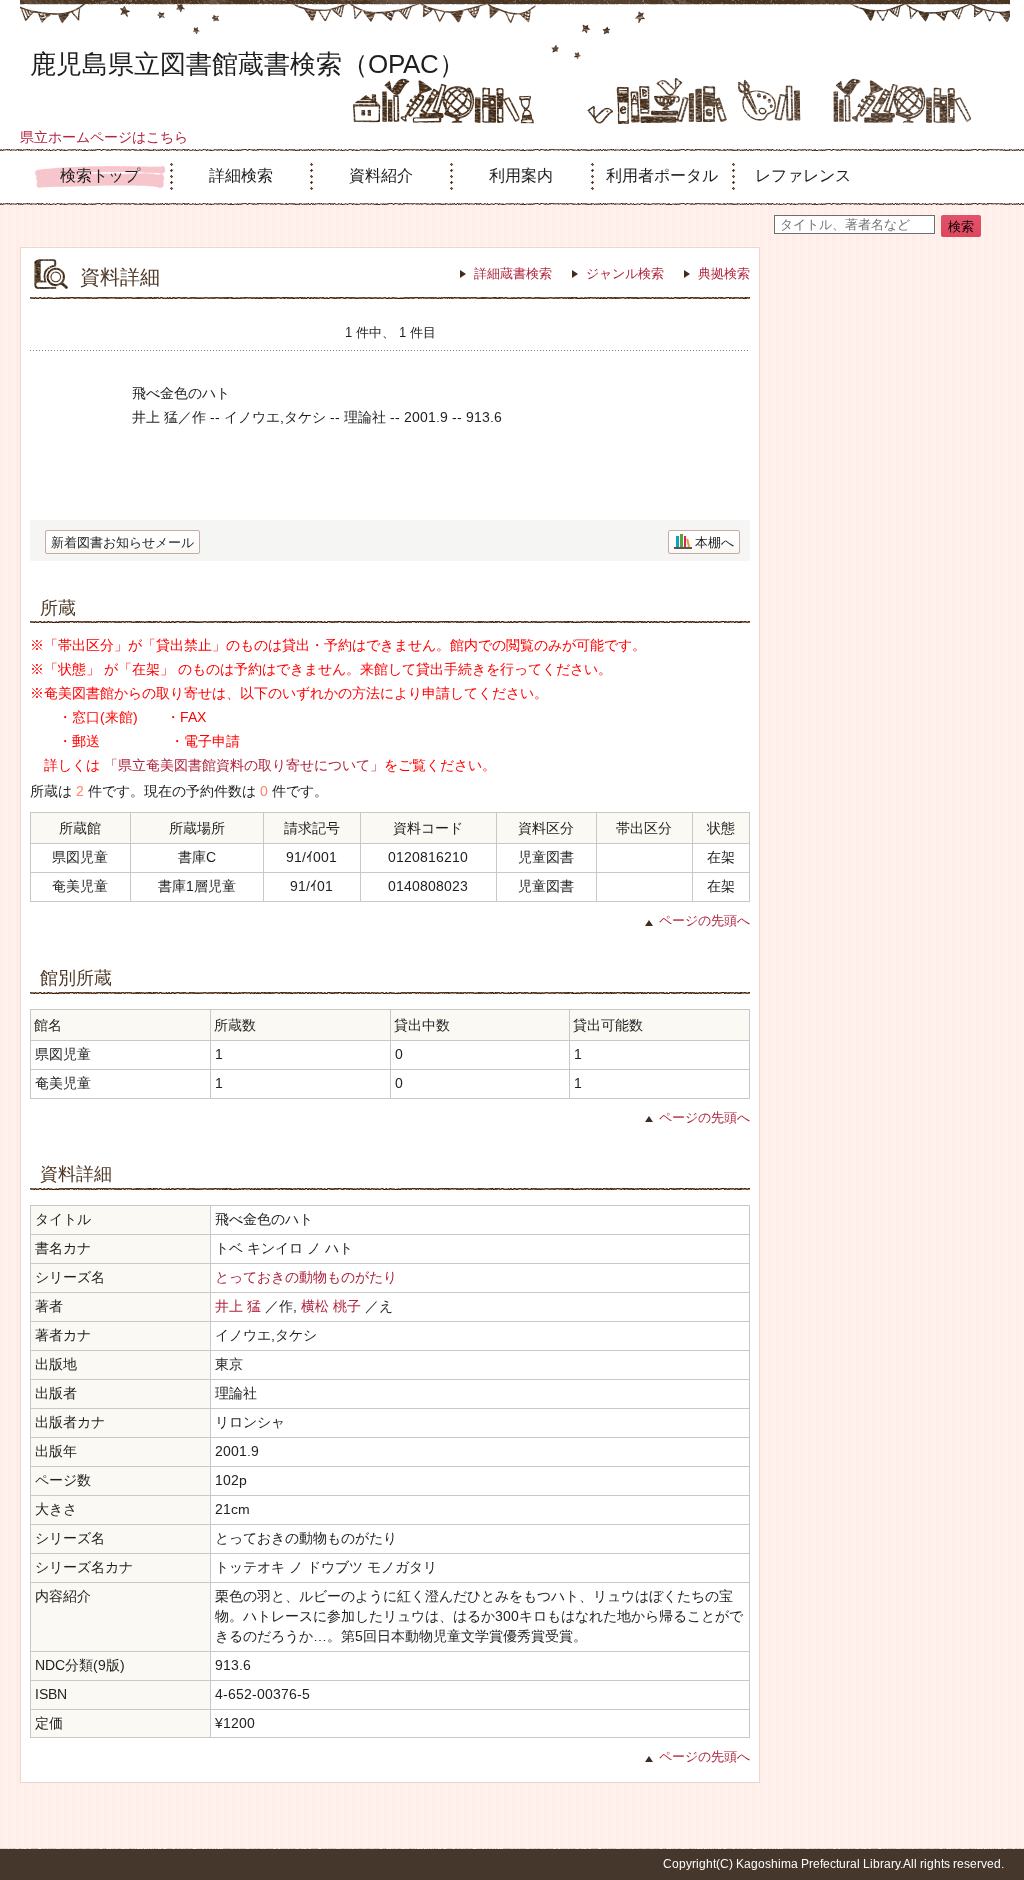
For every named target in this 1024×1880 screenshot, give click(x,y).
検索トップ (100, 175)
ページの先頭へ (704, 920)
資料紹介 (381, 175)
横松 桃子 (331, 1306)
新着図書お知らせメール (122, 542)
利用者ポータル (662, 175)
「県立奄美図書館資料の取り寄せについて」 (244, 765)
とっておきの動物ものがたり (306, 1277)
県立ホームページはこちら (104, 137)
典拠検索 (724, 273)
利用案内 (521, 175)
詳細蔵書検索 (513, 273)
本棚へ (714, 542)
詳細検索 (241, 175)
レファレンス (803, 175)
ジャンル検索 (625, 273)
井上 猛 (238, 1306)
